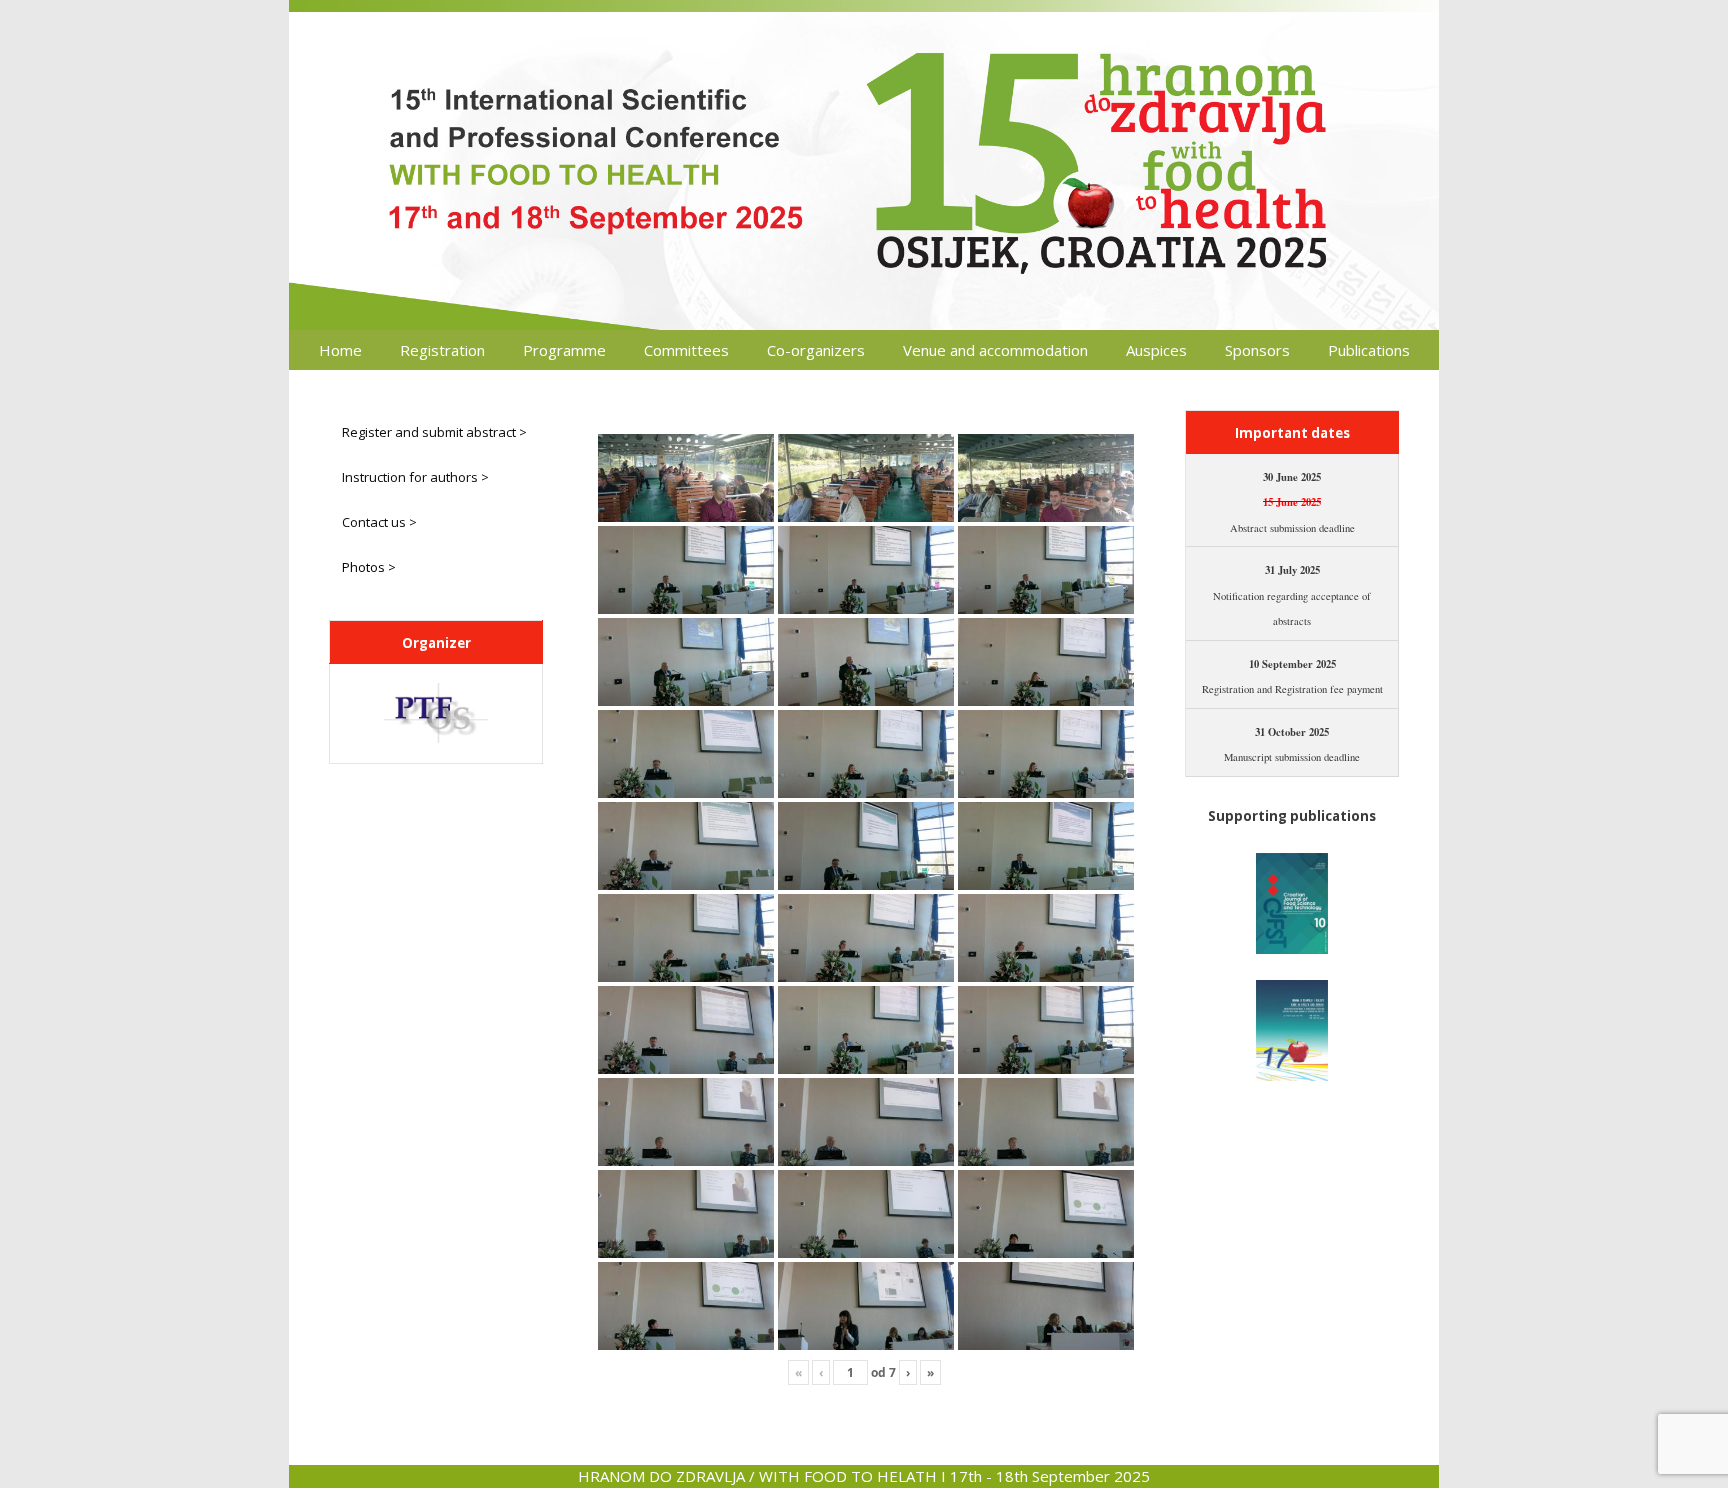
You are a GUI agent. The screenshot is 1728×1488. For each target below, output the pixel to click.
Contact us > (379, 522)
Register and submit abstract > (434, 432)
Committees (686, 350)
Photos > (369, 567)
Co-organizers (816, 350)
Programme (564, 350)
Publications (1369, 350)
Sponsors (1257, 350)
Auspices (1156, 350)
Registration (442, 350)
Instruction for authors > (415, 477)
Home (340, 350)
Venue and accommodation (995, 350)
